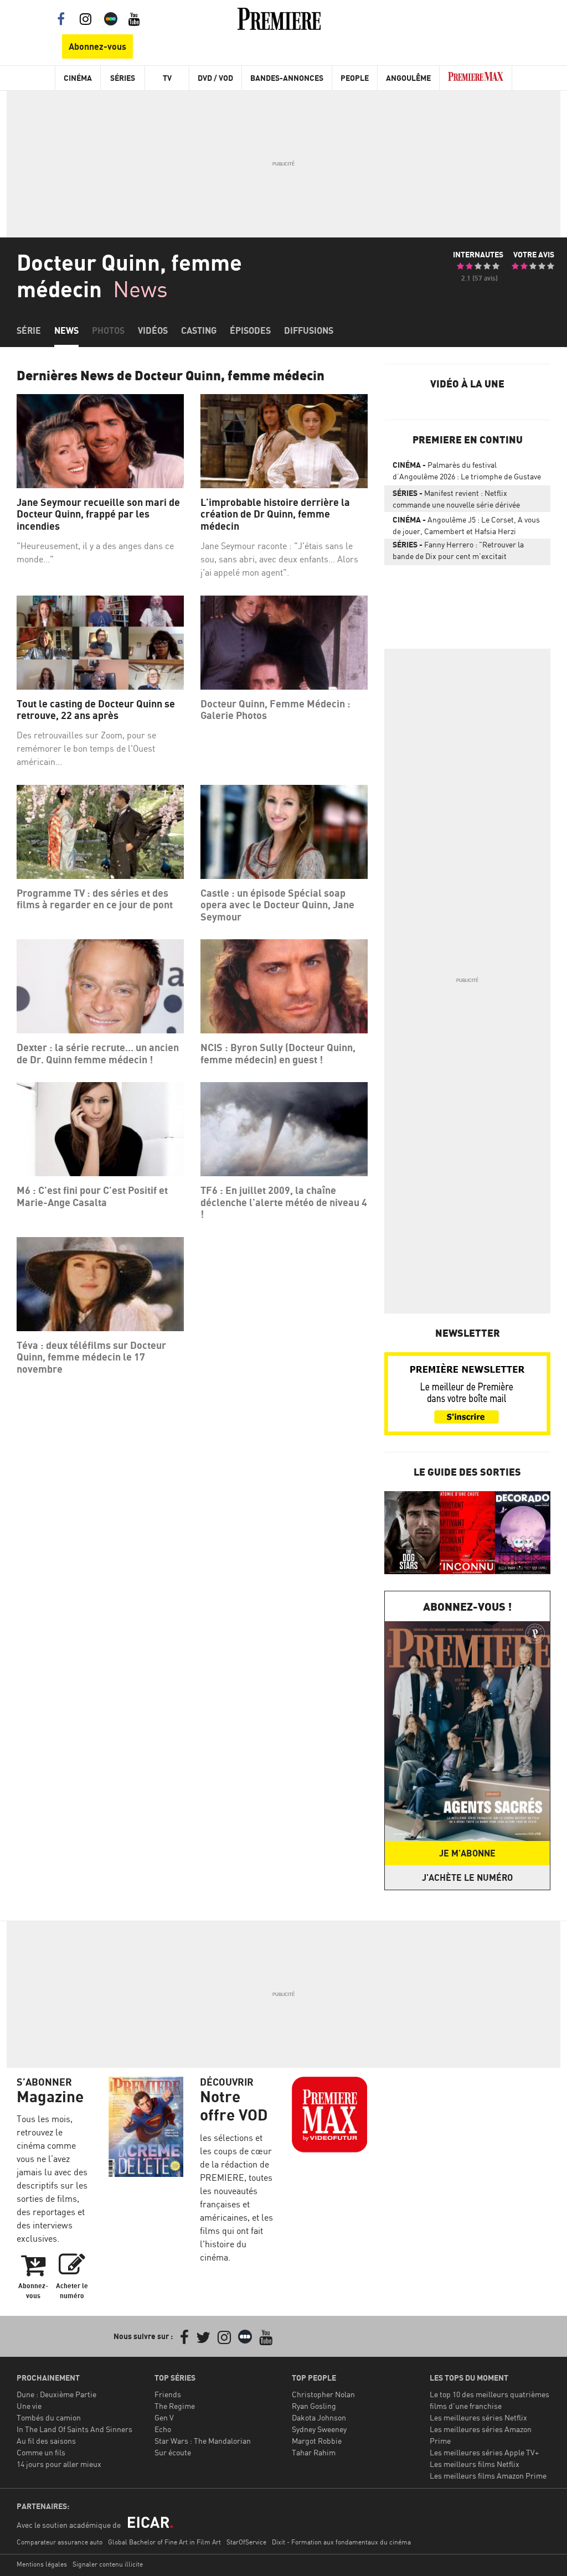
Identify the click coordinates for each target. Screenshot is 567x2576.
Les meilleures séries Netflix (478, 2417)
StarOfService (246, 2542)
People (355, 78)
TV (167, 78)
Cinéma (78, 78)
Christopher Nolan (323, 2394)
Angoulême (408, 78)
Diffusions (309, 330)
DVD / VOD (215, 78)
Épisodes (250, 330)
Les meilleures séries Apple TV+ (484, 2452)
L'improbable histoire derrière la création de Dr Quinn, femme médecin (275, 514)
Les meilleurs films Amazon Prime (488, 2476)
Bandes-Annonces (287, 78)
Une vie (29, 2406)
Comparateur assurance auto (60, 2542)
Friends (168, 2394)
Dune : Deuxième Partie (56, 2394)
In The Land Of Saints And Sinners (74, 2429)
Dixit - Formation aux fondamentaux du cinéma (341, 2542)
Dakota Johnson (319, 2417)
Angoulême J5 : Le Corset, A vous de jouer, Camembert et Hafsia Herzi (466, 525)
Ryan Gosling (314, 2406)
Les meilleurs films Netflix (475, 2464)
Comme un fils (41, 2452)
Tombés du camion (49, 2417)
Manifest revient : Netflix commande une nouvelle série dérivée (456, 499)
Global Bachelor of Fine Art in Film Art (164, 2542)
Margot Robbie (317, 2441)
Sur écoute (173, 2452)
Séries (123, 78)
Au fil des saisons (46, 2441)
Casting (199, 330)
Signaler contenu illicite (108, 2564)
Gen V (164, 2417)
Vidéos (153, 330)
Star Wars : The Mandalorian (203, 2441)
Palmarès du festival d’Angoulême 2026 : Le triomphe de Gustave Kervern (467, 473)
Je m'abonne (467, 1853)
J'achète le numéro (467, 1877)
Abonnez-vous (97, 46)
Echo (163, 2429)
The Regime (175, 2406)
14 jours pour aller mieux (59, 2464)
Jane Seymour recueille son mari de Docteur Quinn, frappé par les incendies (98, 514)
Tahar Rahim (314, 2452)
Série (29, 330)
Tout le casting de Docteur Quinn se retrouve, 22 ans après (96, 710)
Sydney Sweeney (319, 2429)
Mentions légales (42, 2564)
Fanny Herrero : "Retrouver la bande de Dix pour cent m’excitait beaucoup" (458, 552)
